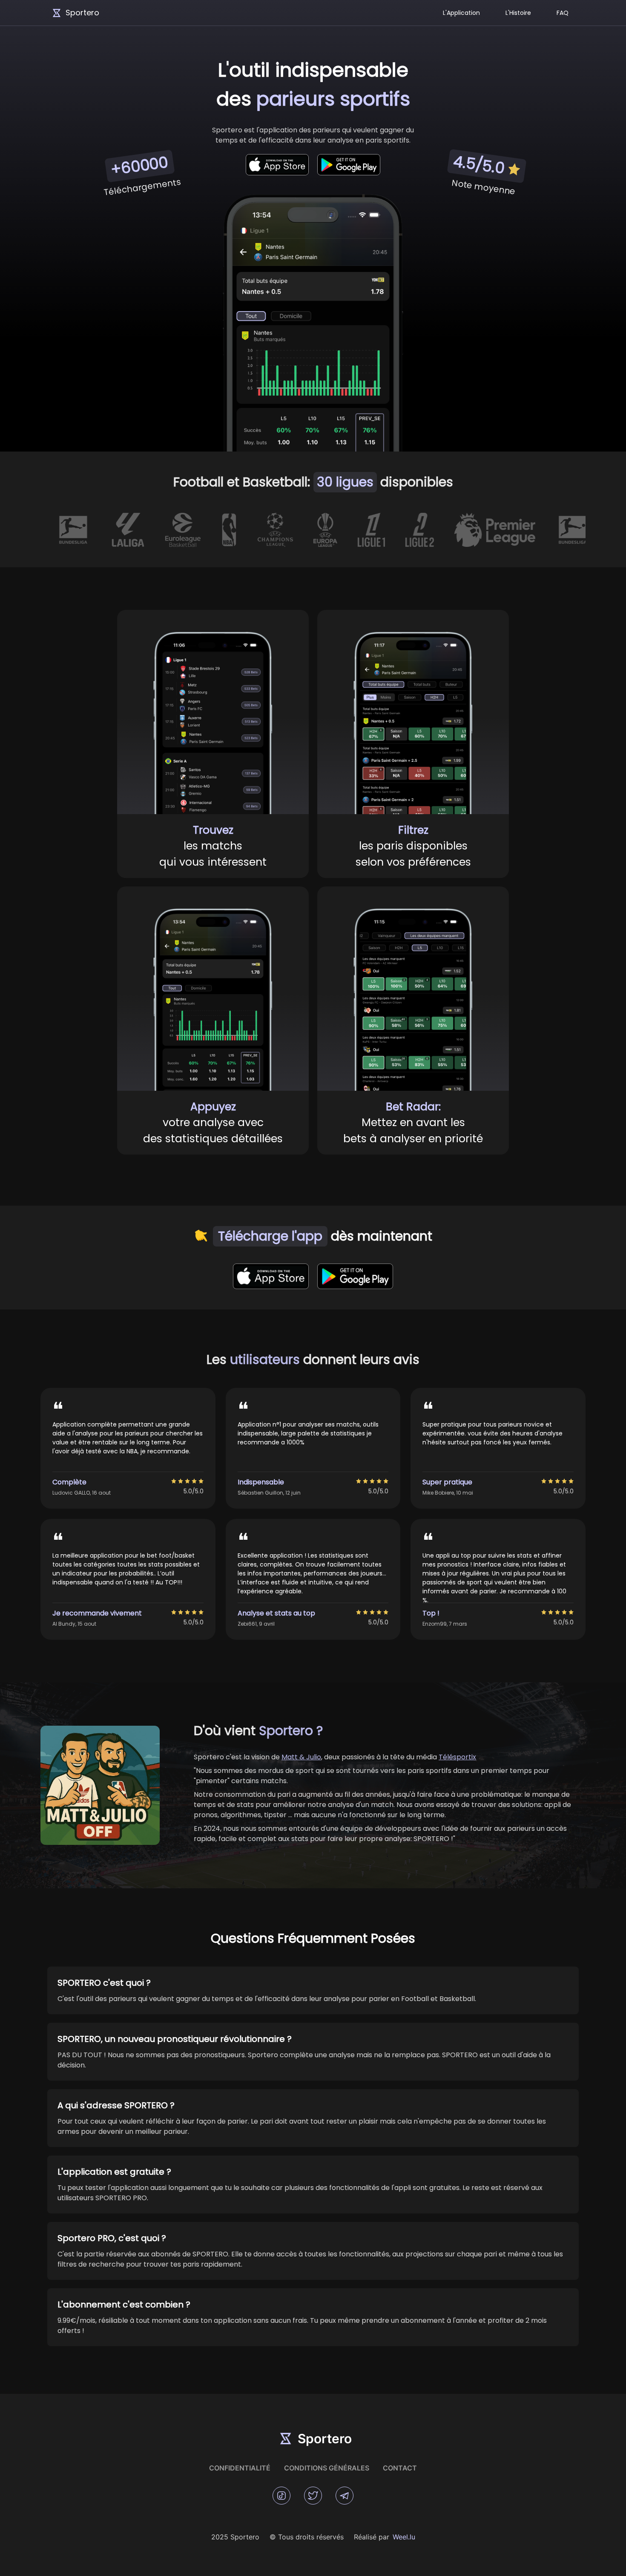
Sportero (82, 13)
